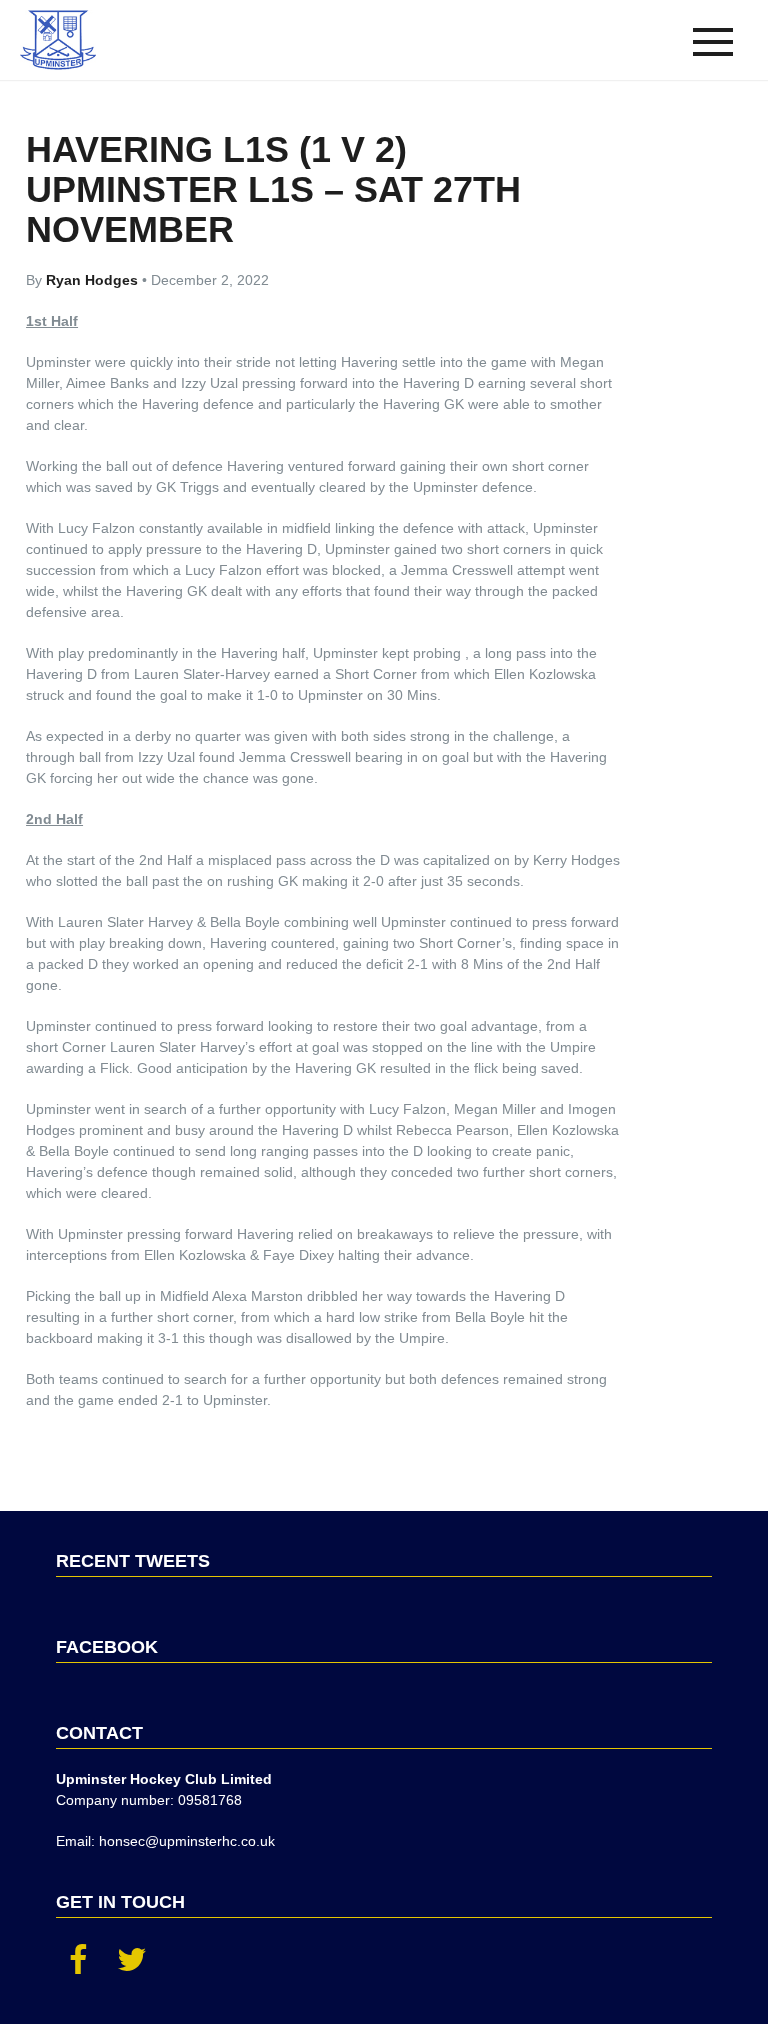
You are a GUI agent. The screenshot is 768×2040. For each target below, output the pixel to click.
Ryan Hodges (94, 280)
